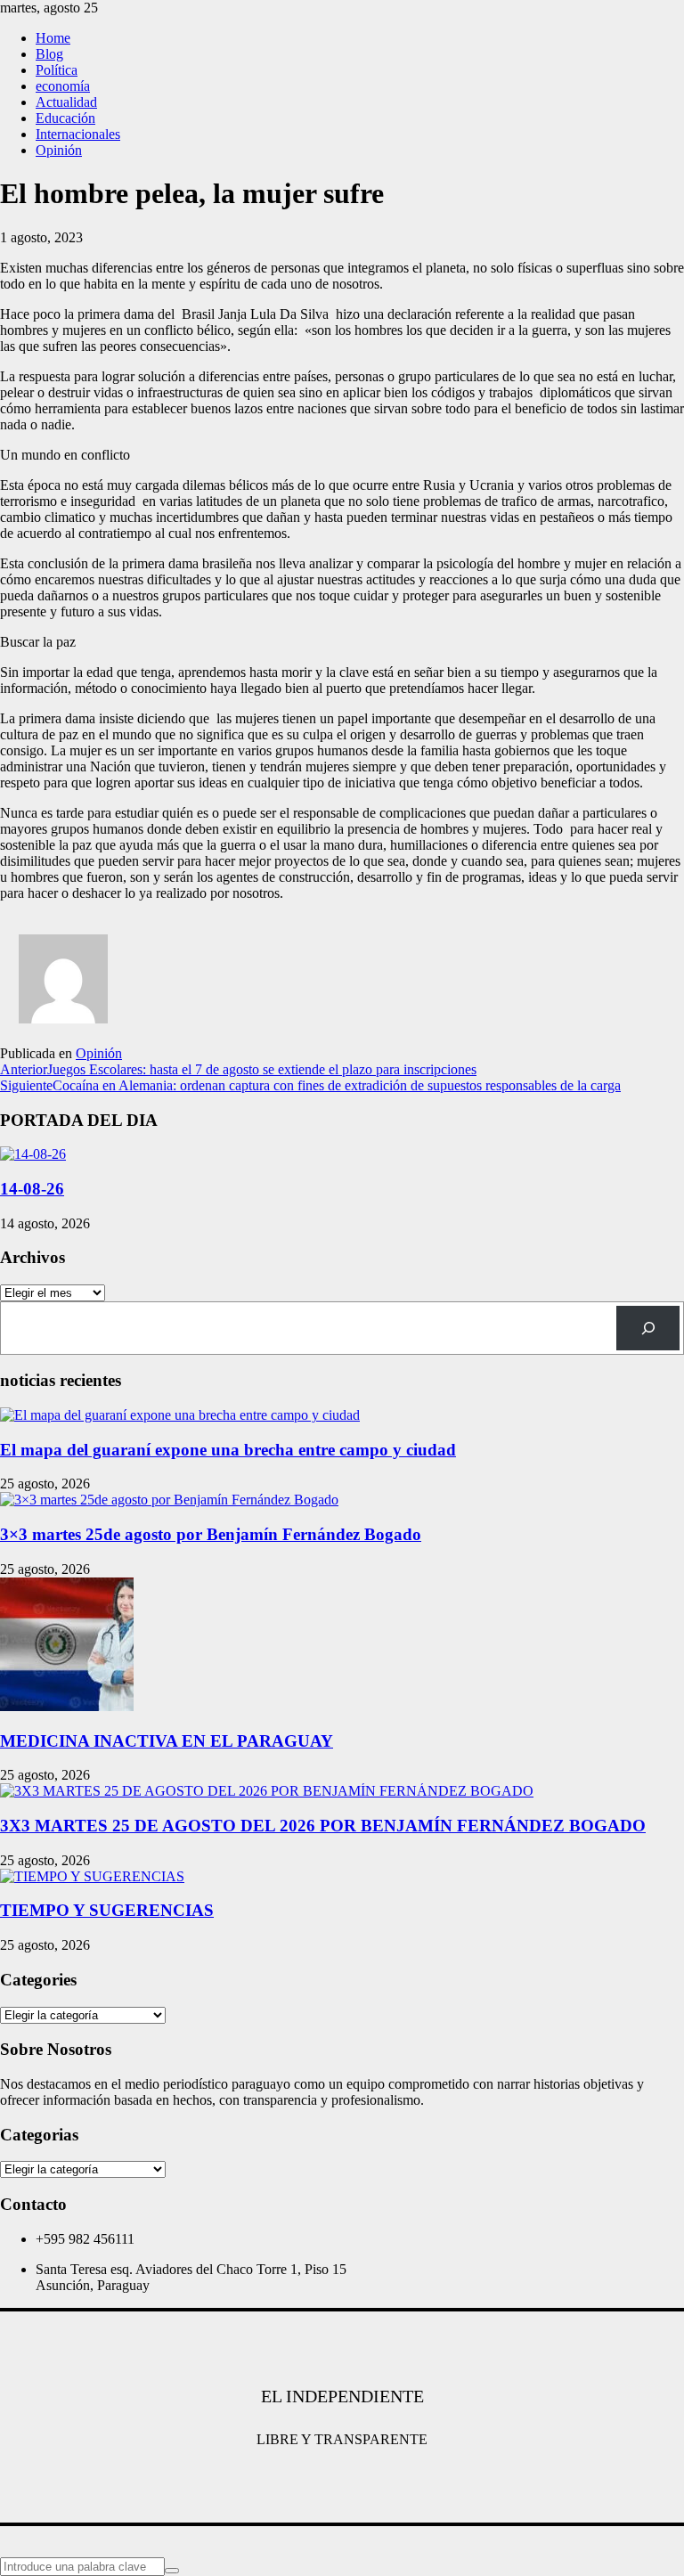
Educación (65, 118)
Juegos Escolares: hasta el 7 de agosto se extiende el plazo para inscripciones (238, 1069)
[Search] (648, 1328)
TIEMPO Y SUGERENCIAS (107, 1910)
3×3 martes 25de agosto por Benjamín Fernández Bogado (211, 1534)
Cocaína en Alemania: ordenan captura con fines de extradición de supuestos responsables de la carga (310, 1085)
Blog (49, 54)
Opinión (59, 150)
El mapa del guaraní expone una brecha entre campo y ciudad (228, 1450)
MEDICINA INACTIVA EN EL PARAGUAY (167, 1741)
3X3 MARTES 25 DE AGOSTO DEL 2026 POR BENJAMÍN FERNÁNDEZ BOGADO (323, 1826)
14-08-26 (32, 1189)
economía (63, 86)
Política (57, 70)
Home (53, 38)
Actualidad (66, 102)
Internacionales (78, 134)
